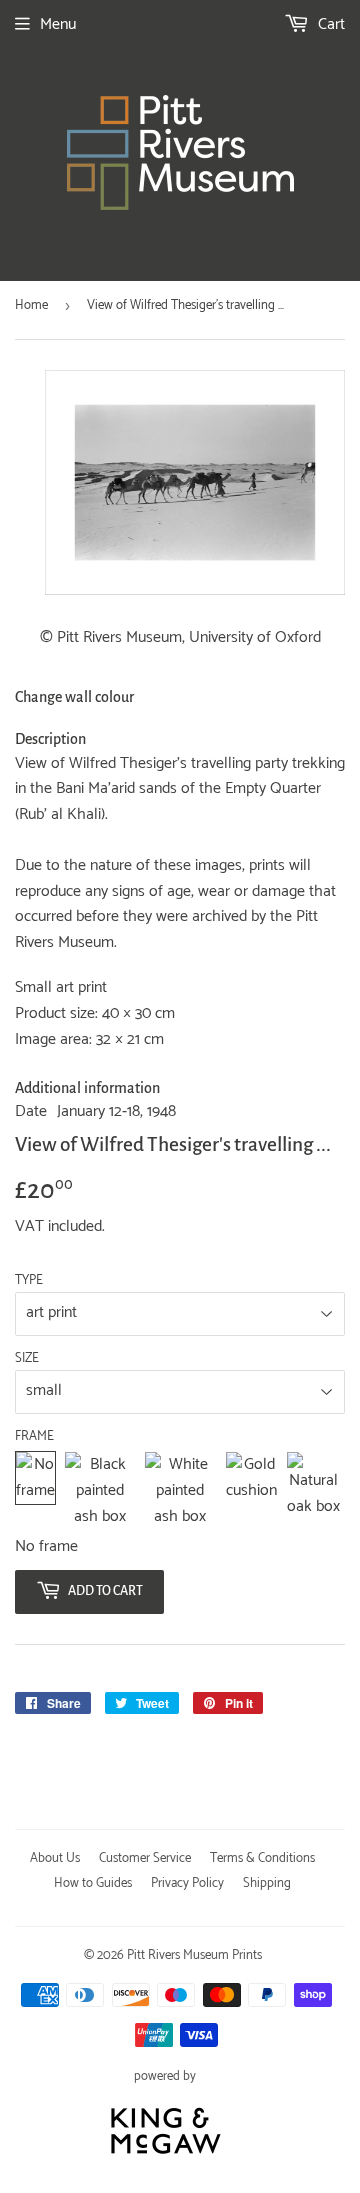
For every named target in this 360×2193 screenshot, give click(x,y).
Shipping (267, 1883)
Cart (329, 24)
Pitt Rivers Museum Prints (194, 1955)
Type (29, 1281)
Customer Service (145, 1858)
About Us (55, 1858)
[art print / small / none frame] (35, 1490)
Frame (34, 1437)
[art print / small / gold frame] (251, 1490)
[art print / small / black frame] (100, 1490)
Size (27, 1359)
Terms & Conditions (262, 1858)
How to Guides (93, 1883)
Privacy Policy (187, 1883)
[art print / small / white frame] (180, 1490)
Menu (58, 24)
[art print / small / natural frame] (313, 1490)
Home (31, 305)
